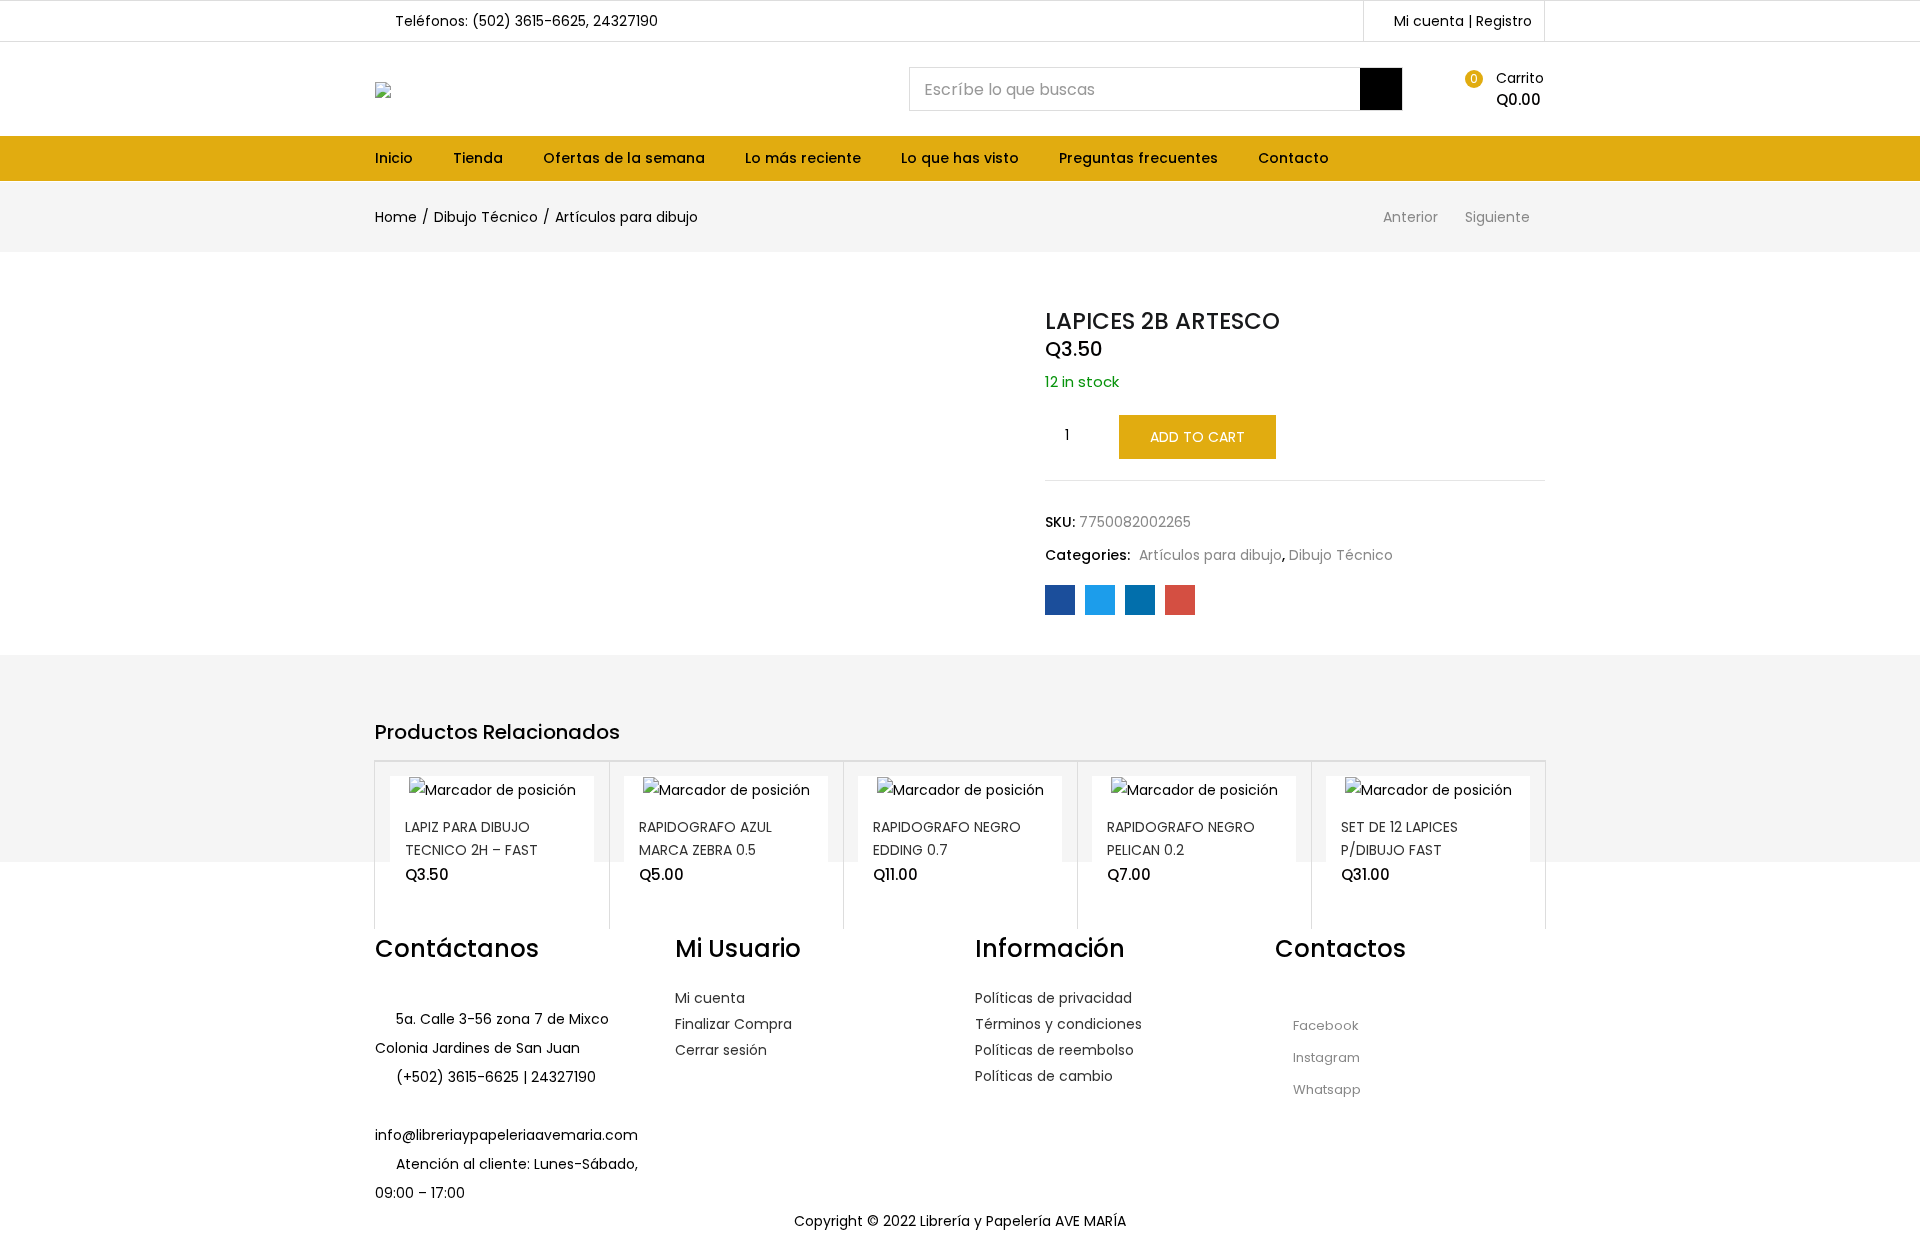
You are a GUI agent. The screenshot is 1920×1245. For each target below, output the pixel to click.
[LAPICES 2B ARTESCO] (1060, 600)
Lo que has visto (960, 158)
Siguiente (1497, 217)
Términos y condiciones (1058, 1024)
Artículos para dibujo (626, 217)
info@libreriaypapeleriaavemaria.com (506, 1135)
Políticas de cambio (1044, 1076)
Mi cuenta (710, 998)
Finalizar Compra (733, 1024)
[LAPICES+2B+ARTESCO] (1100, 600)
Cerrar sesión (721, 1050)
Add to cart (1197, 437)
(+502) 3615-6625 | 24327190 (496, 1077)
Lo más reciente (803, 158)
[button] (1500, 89)
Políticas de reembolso (1054, 1050)
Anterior (1410, 217)
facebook (1324, 1025)
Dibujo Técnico (486, 217)
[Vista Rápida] (528, 804)
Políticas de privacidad (1053, 998)
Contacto (1293, 158)
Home (396, 217)
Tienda (478, 158)
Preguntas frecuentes (1138, 158)
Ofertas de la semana (624, 158)
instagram (1325, 1057)
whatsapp (1325, 1089)
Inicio (394, 158)
